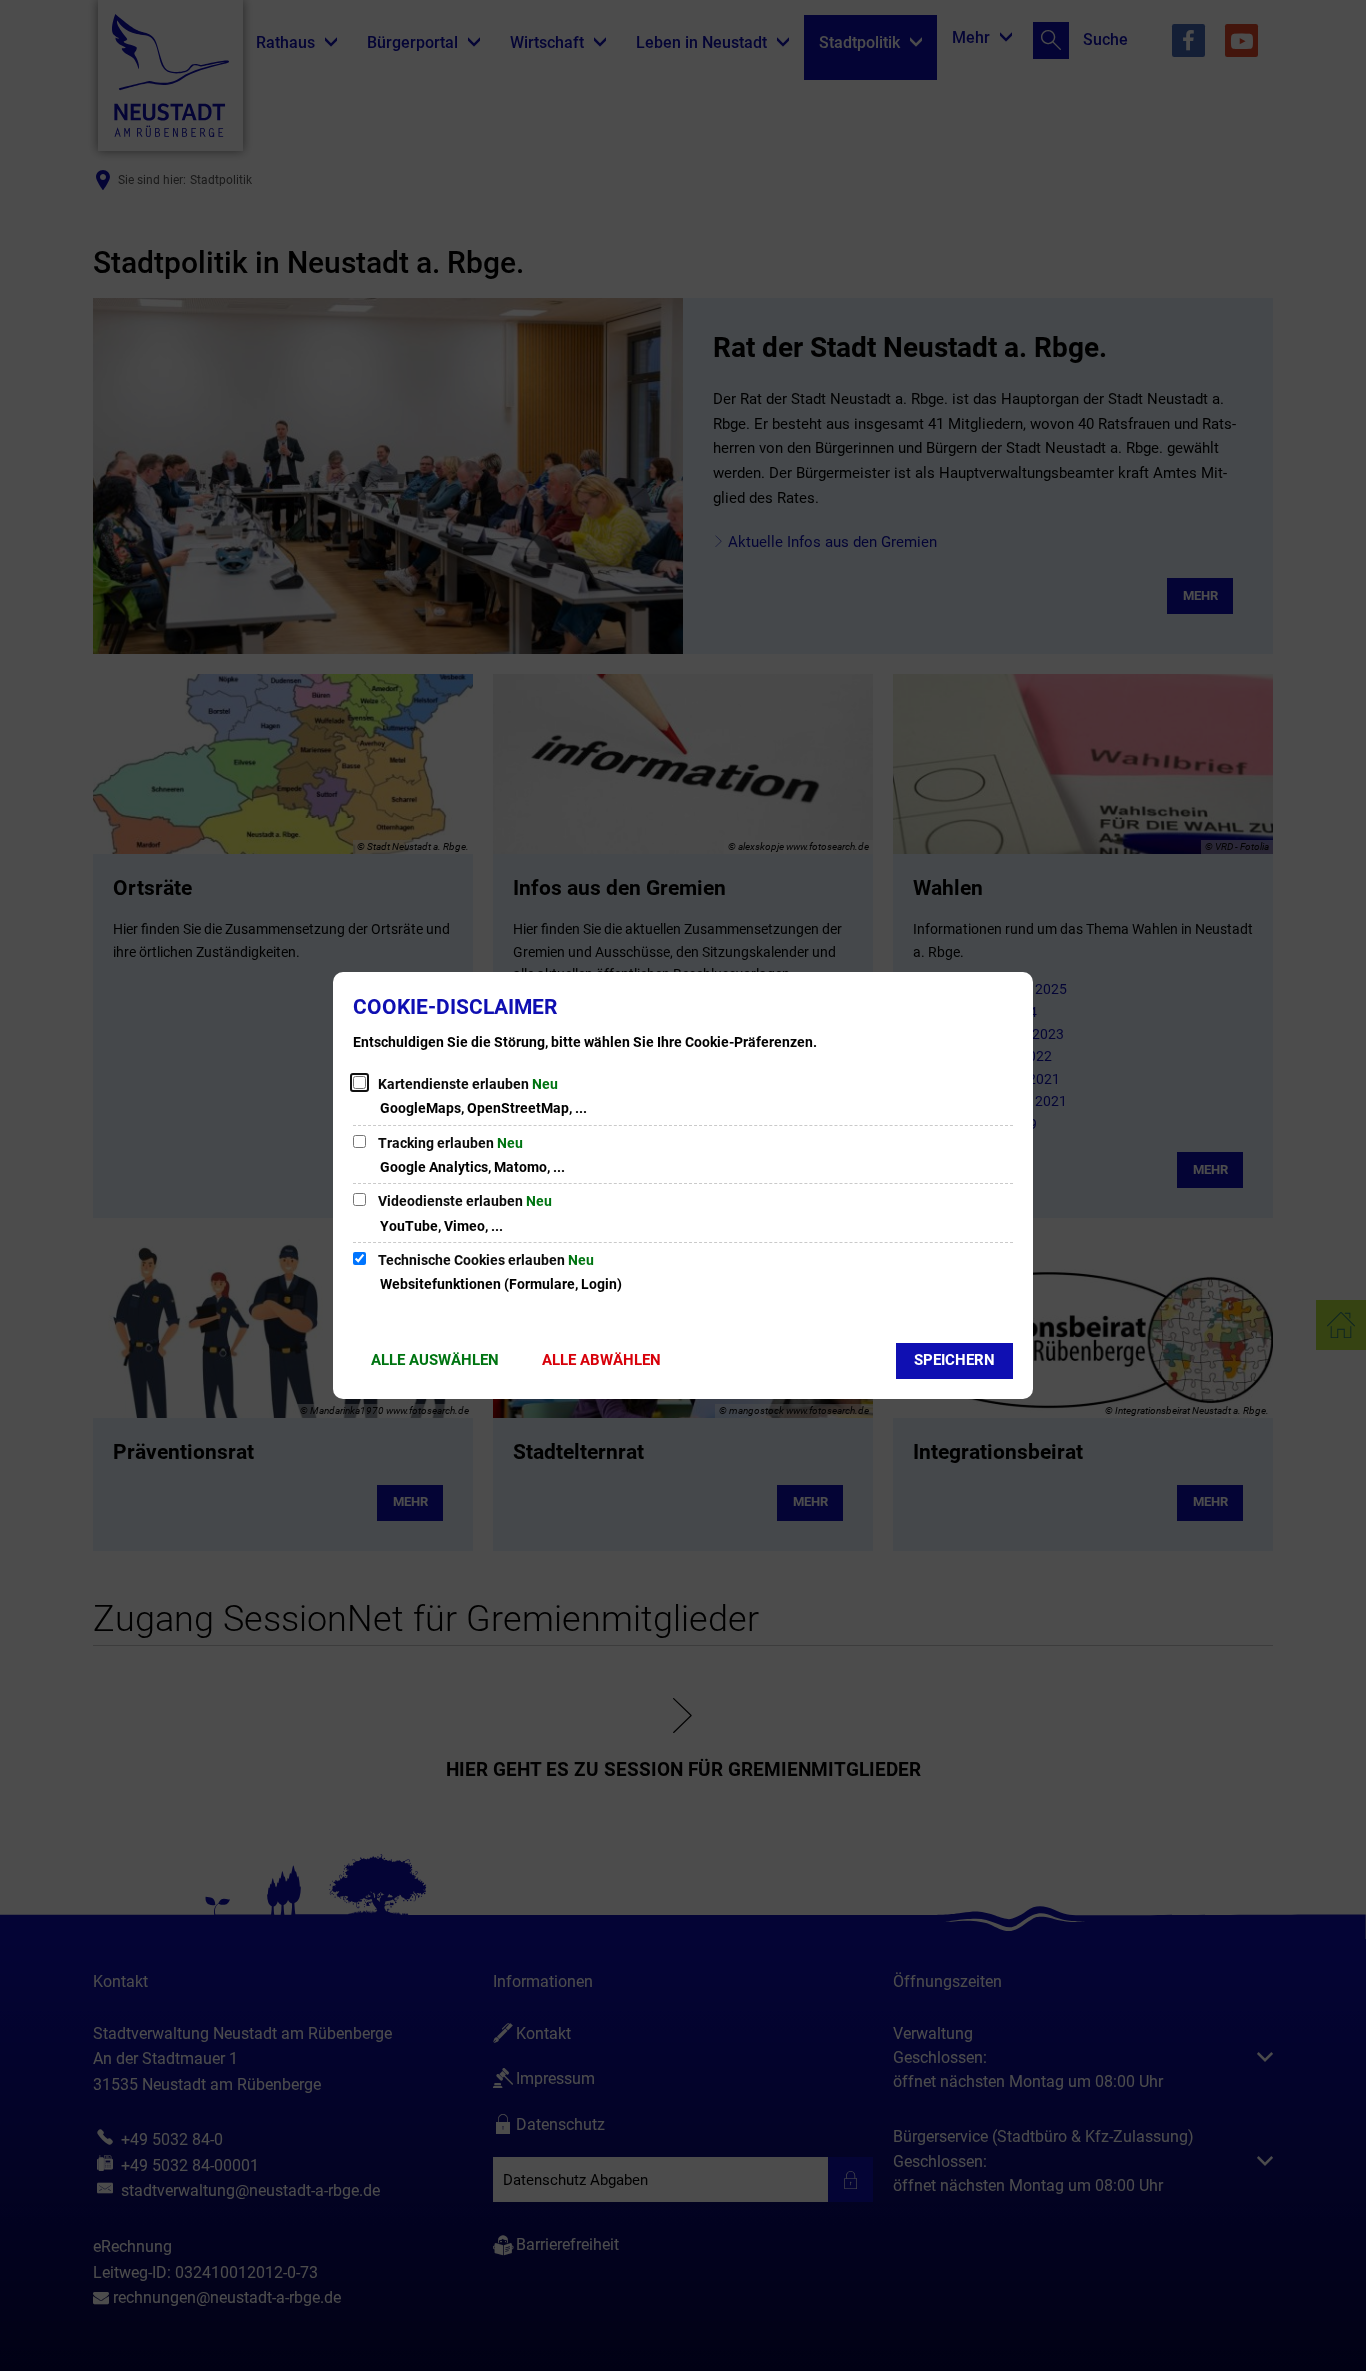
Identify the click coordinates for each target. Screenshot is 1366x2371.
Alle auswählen (435, 1360)
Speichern (954, 1360)
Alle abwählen (601, 1360)
